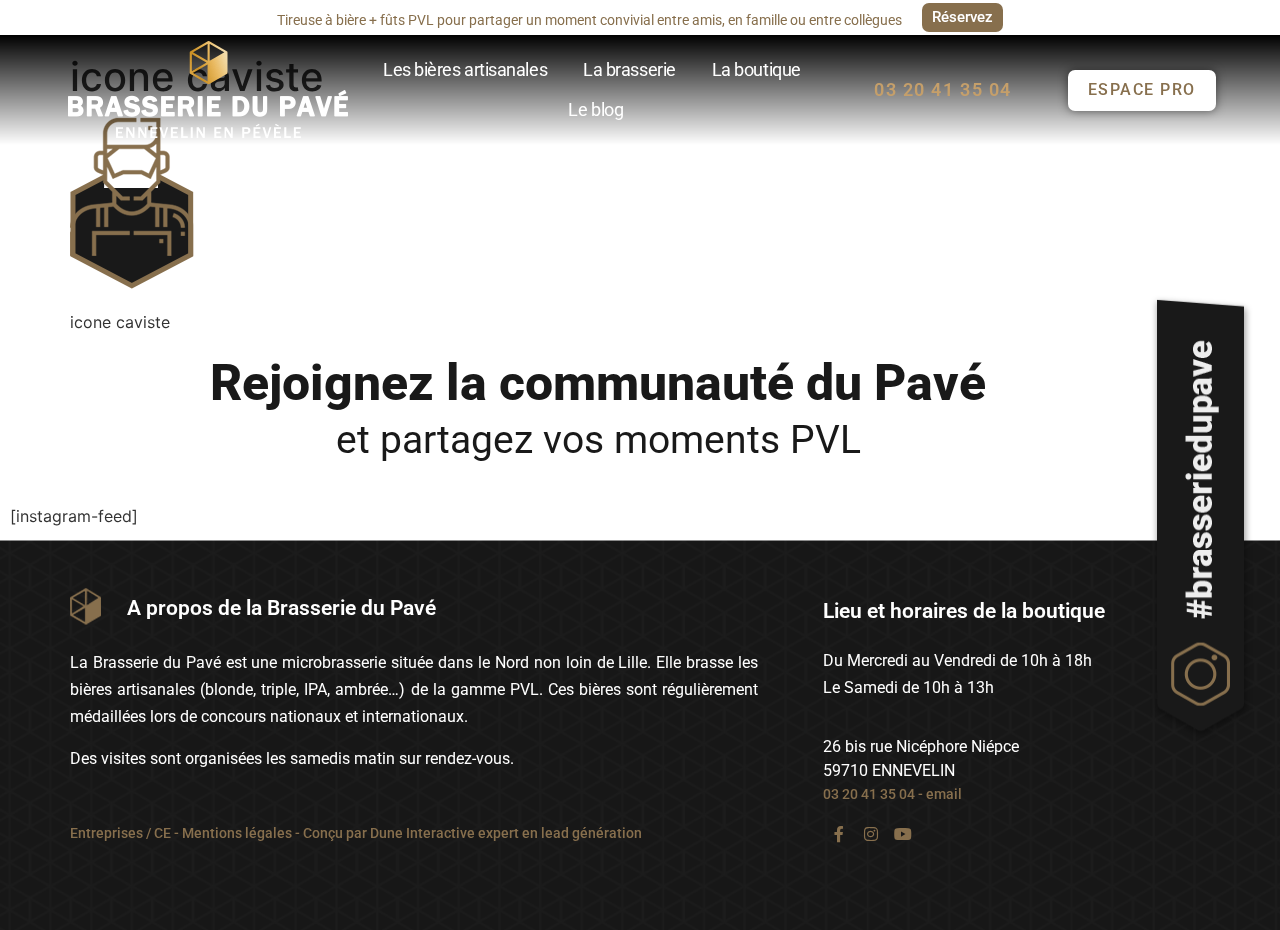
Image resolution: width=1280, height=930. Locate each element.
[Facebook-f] (839, 834)
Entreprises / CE (120, 833)
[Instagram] (871, 834)
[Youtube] (903, 834)
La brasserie (629, 69)
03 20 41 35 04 (869, 794)
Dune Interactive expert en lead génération (506, 833)
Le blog (595, 109)
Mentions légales (237, 833)
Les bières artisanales (465, 69)
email (944, 794)
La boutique (756, 69)
